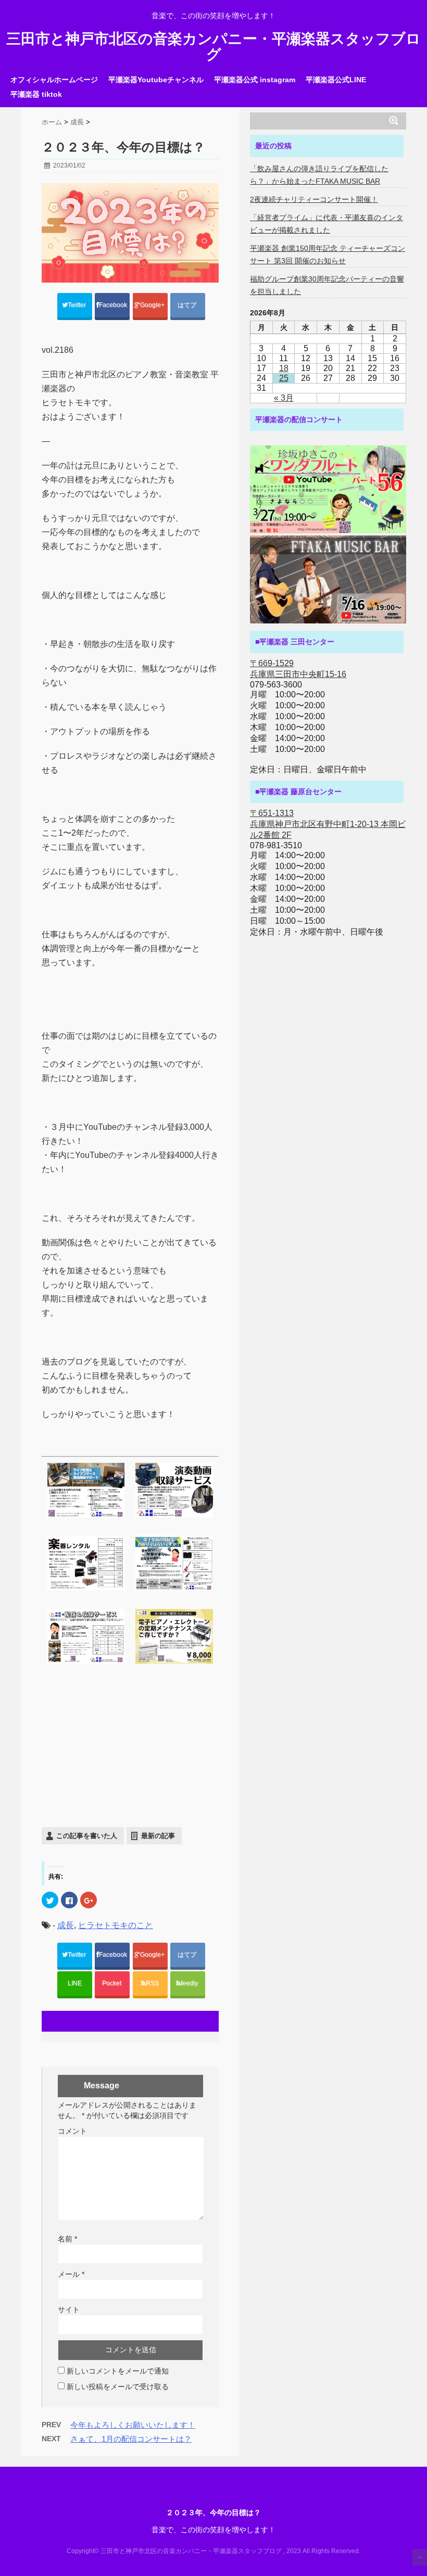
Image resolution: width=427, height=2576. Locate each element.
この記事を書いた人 (87, 1836)
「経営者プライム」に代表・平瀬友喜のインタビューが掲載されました (326, 224)
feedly (190, 1983)
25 (284, 378)
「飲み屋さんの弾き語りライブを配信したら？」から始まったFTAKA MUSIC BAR (319, 175)
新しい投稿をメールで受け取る (118, 2387)
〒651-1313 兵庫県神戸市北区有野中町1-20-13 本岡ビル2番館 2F (328, 824)
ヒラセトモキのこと (116, 1925)
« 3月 (284, 398)
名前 (67, 2239)
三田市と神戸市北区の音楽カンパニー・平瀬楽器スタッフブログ (213, 47)
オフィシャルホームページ (54, 80)
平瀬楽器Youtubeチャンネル (156, 80)
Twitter (78, 305)
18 (284, 368)
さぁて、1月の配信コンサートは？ (131, 2439)
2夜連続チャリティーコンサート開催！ (314, 199)
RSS (152, 1983)
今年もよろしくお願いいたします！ (133, 2425)
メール (71, 2274)
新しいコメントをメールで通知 (118, 2371)
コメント (72, 2131)
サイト (69, 2310)
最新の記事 (158, 1836)
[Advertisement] (130, 1749)
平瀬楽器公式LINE (336, 80)
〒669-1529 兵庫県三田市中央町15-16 (298, 669)
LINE (75, 1983)
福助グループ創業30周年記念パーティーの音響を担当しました (327, 285)
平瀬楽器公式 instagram (255, 80)
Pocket (112, 1983)
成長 (66, 1925)
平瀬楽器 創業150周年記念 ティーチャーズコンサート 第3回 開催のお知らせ (328, 254)
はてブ (188, 305)
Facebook (114, 305)
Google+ (153, 305)
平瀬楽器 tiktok (36, 94)
